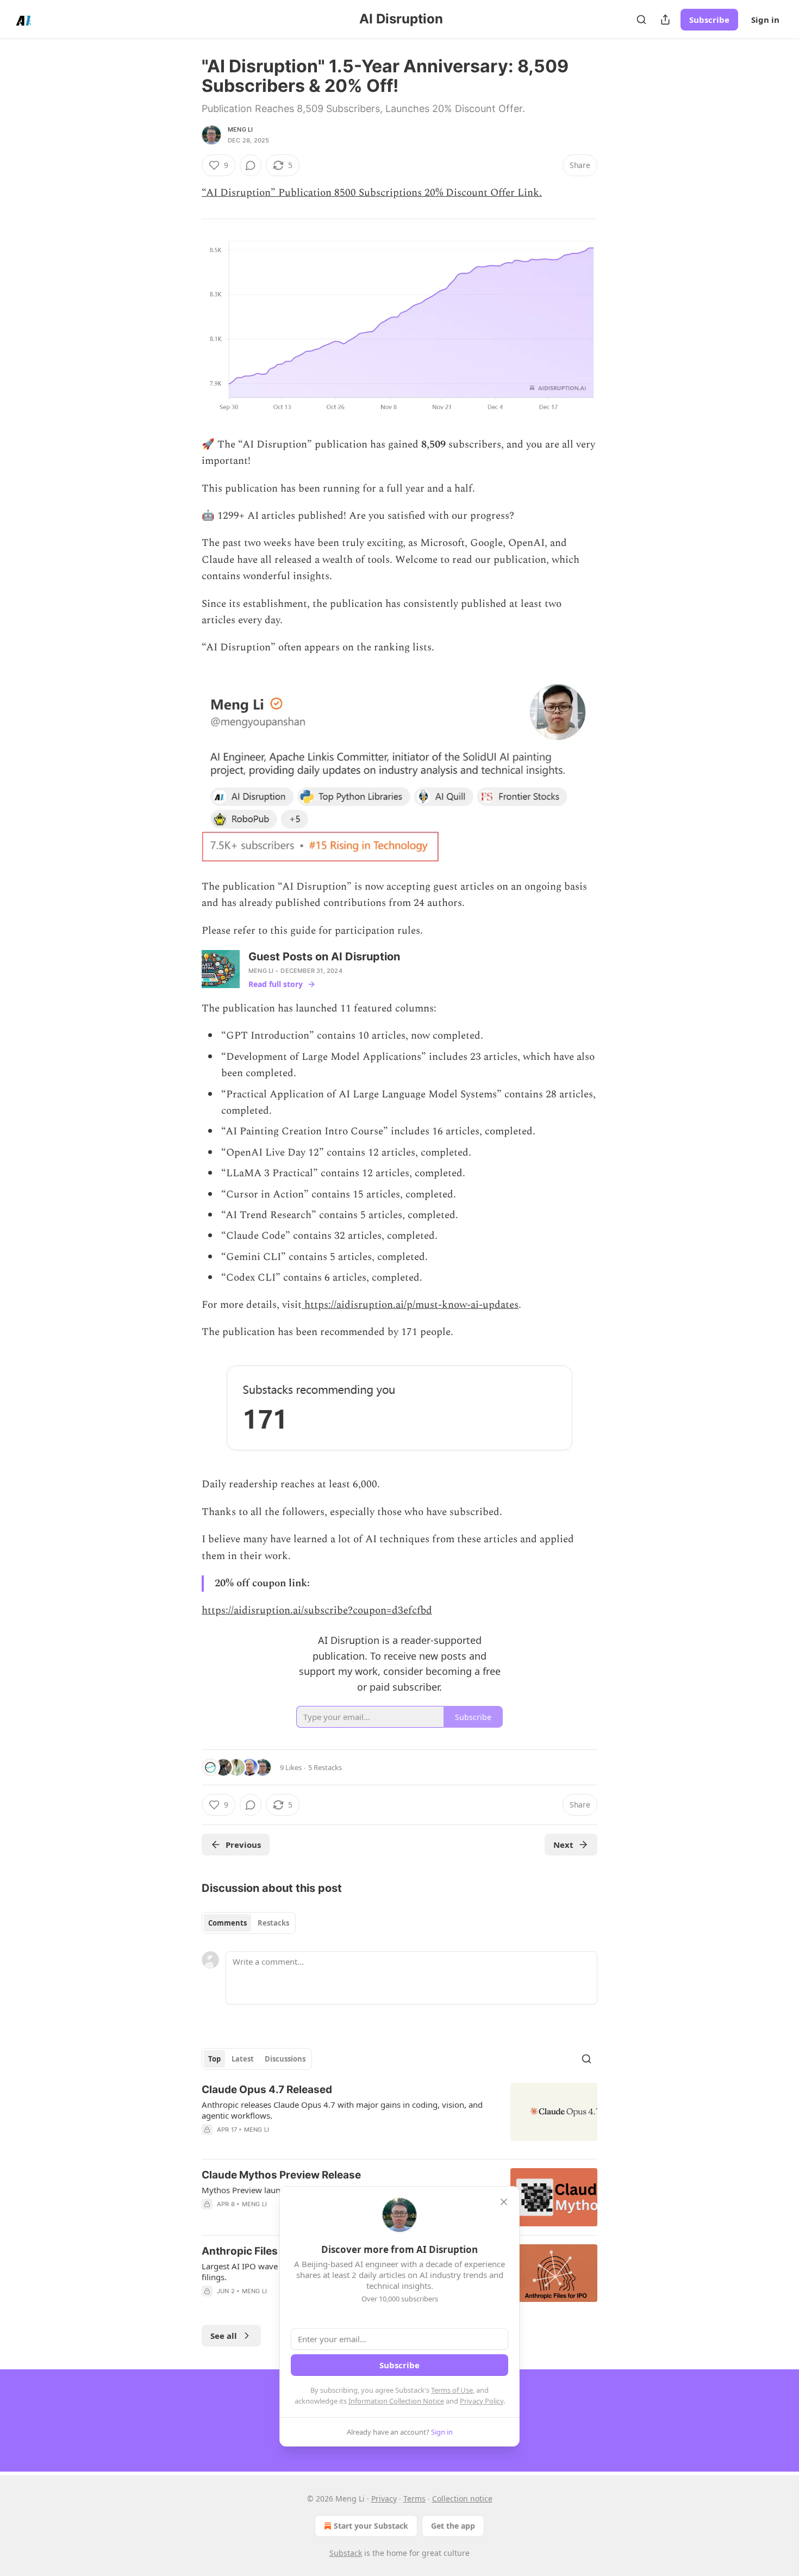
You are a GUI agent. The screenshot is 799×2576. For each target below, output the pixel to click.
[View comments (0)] (251, 165)
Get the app (453, 2526)
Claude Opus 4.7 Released (267, 2090)
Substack (346, 2553)
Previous (243, 1845)
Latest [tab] (243, 2059)
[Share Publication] (665, 20)
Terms (414, 2499)
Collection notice (462, 2499)
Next (563, 1845)
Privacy (384, 2499)
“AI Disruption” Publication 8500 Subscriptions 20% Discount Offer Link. (372, 193)
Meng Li (240, 129)
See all (224, 2336)
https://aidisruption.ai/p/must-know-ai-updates (410, 1305)
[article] (399, 2116)
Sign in (765, 20)
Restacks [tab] (273, 1923)
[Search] (641, 20)
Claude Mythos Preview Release (281, 2175)
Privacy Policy (482, 2401)
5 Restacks (325, 1767)
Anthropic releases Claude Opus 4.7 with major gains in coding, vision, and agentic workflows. (342, 2110)
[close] (504, 2202)
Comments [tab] (227, 1923)
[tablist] (249, 1923)
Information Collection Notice (396, 2401)
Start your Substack (371, 2526)
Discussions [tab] (285, 2059)
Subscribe (709, 20)
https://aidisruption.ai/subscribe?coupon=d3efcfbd (317, 1610)
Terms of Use (452, 2390)
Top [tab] (214, 2059)
